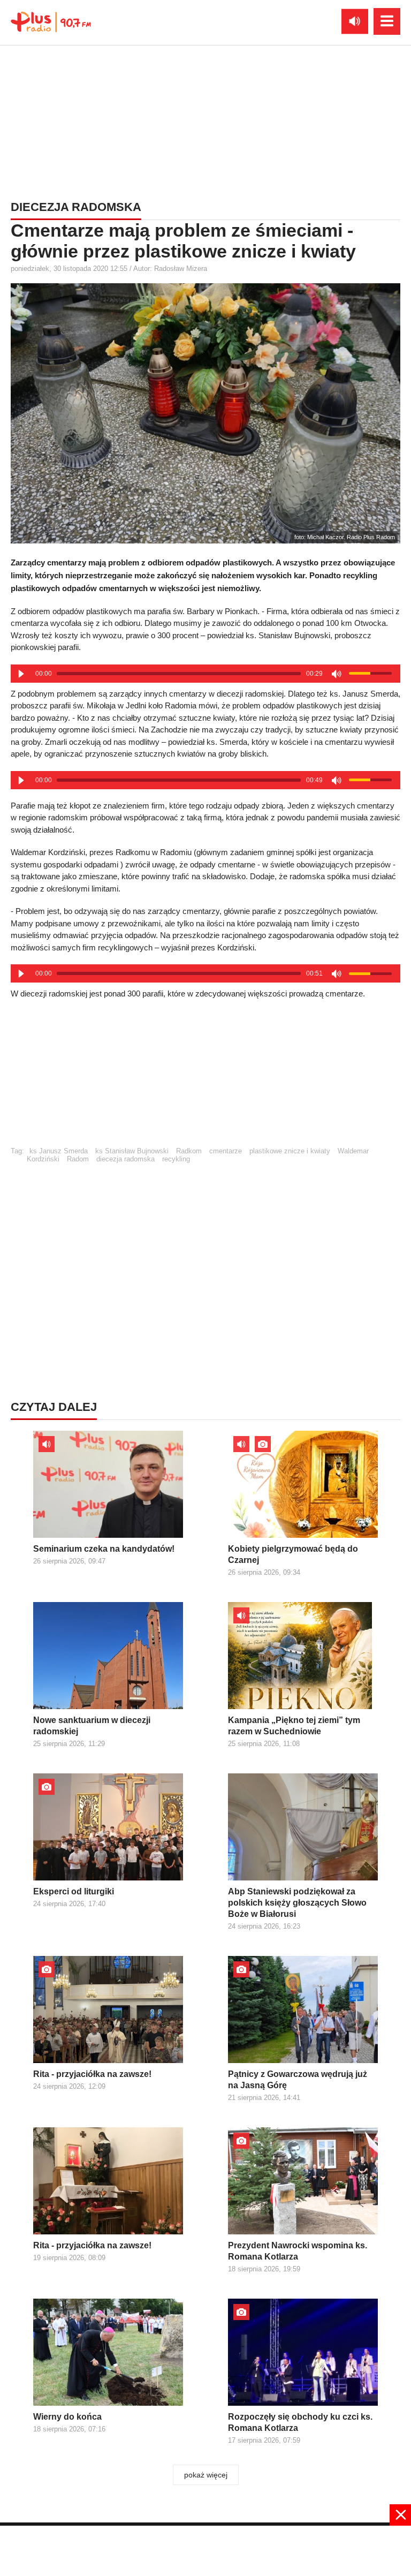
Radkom (189, 1151)
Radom (78, 1159)
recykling (176, 1159)
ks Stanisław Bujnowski (132, 1151)
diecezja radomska (125, 1159)
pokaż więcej (206, 2475)
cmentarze (226, 1151)
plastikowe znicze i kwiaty (290, 1151)
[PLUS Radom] (51, 21)
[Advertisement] (205, 120)
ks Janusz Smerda (59, 1151)
